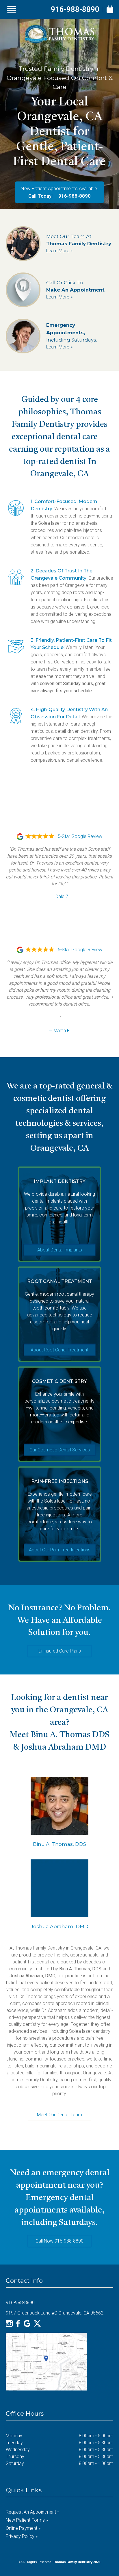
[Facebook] (18, 2323)
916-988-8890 (75, 9)
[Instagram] (9, 2323)
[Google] (27, 2323)
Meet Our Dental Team (59, 2115)
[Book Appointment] (110, 9)
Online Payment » (23, 2528)
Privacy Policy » (22, 2536)
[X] (37, 2323)
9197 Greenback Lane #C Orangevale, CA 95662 (55, 2313)
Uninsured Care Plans (60, 1651)
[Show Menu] (12, 10)
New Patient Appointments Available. (59, 188)
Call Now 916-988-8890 (59, 2241)
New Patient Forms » (27, 2520)
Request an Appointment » (32, 2512)
